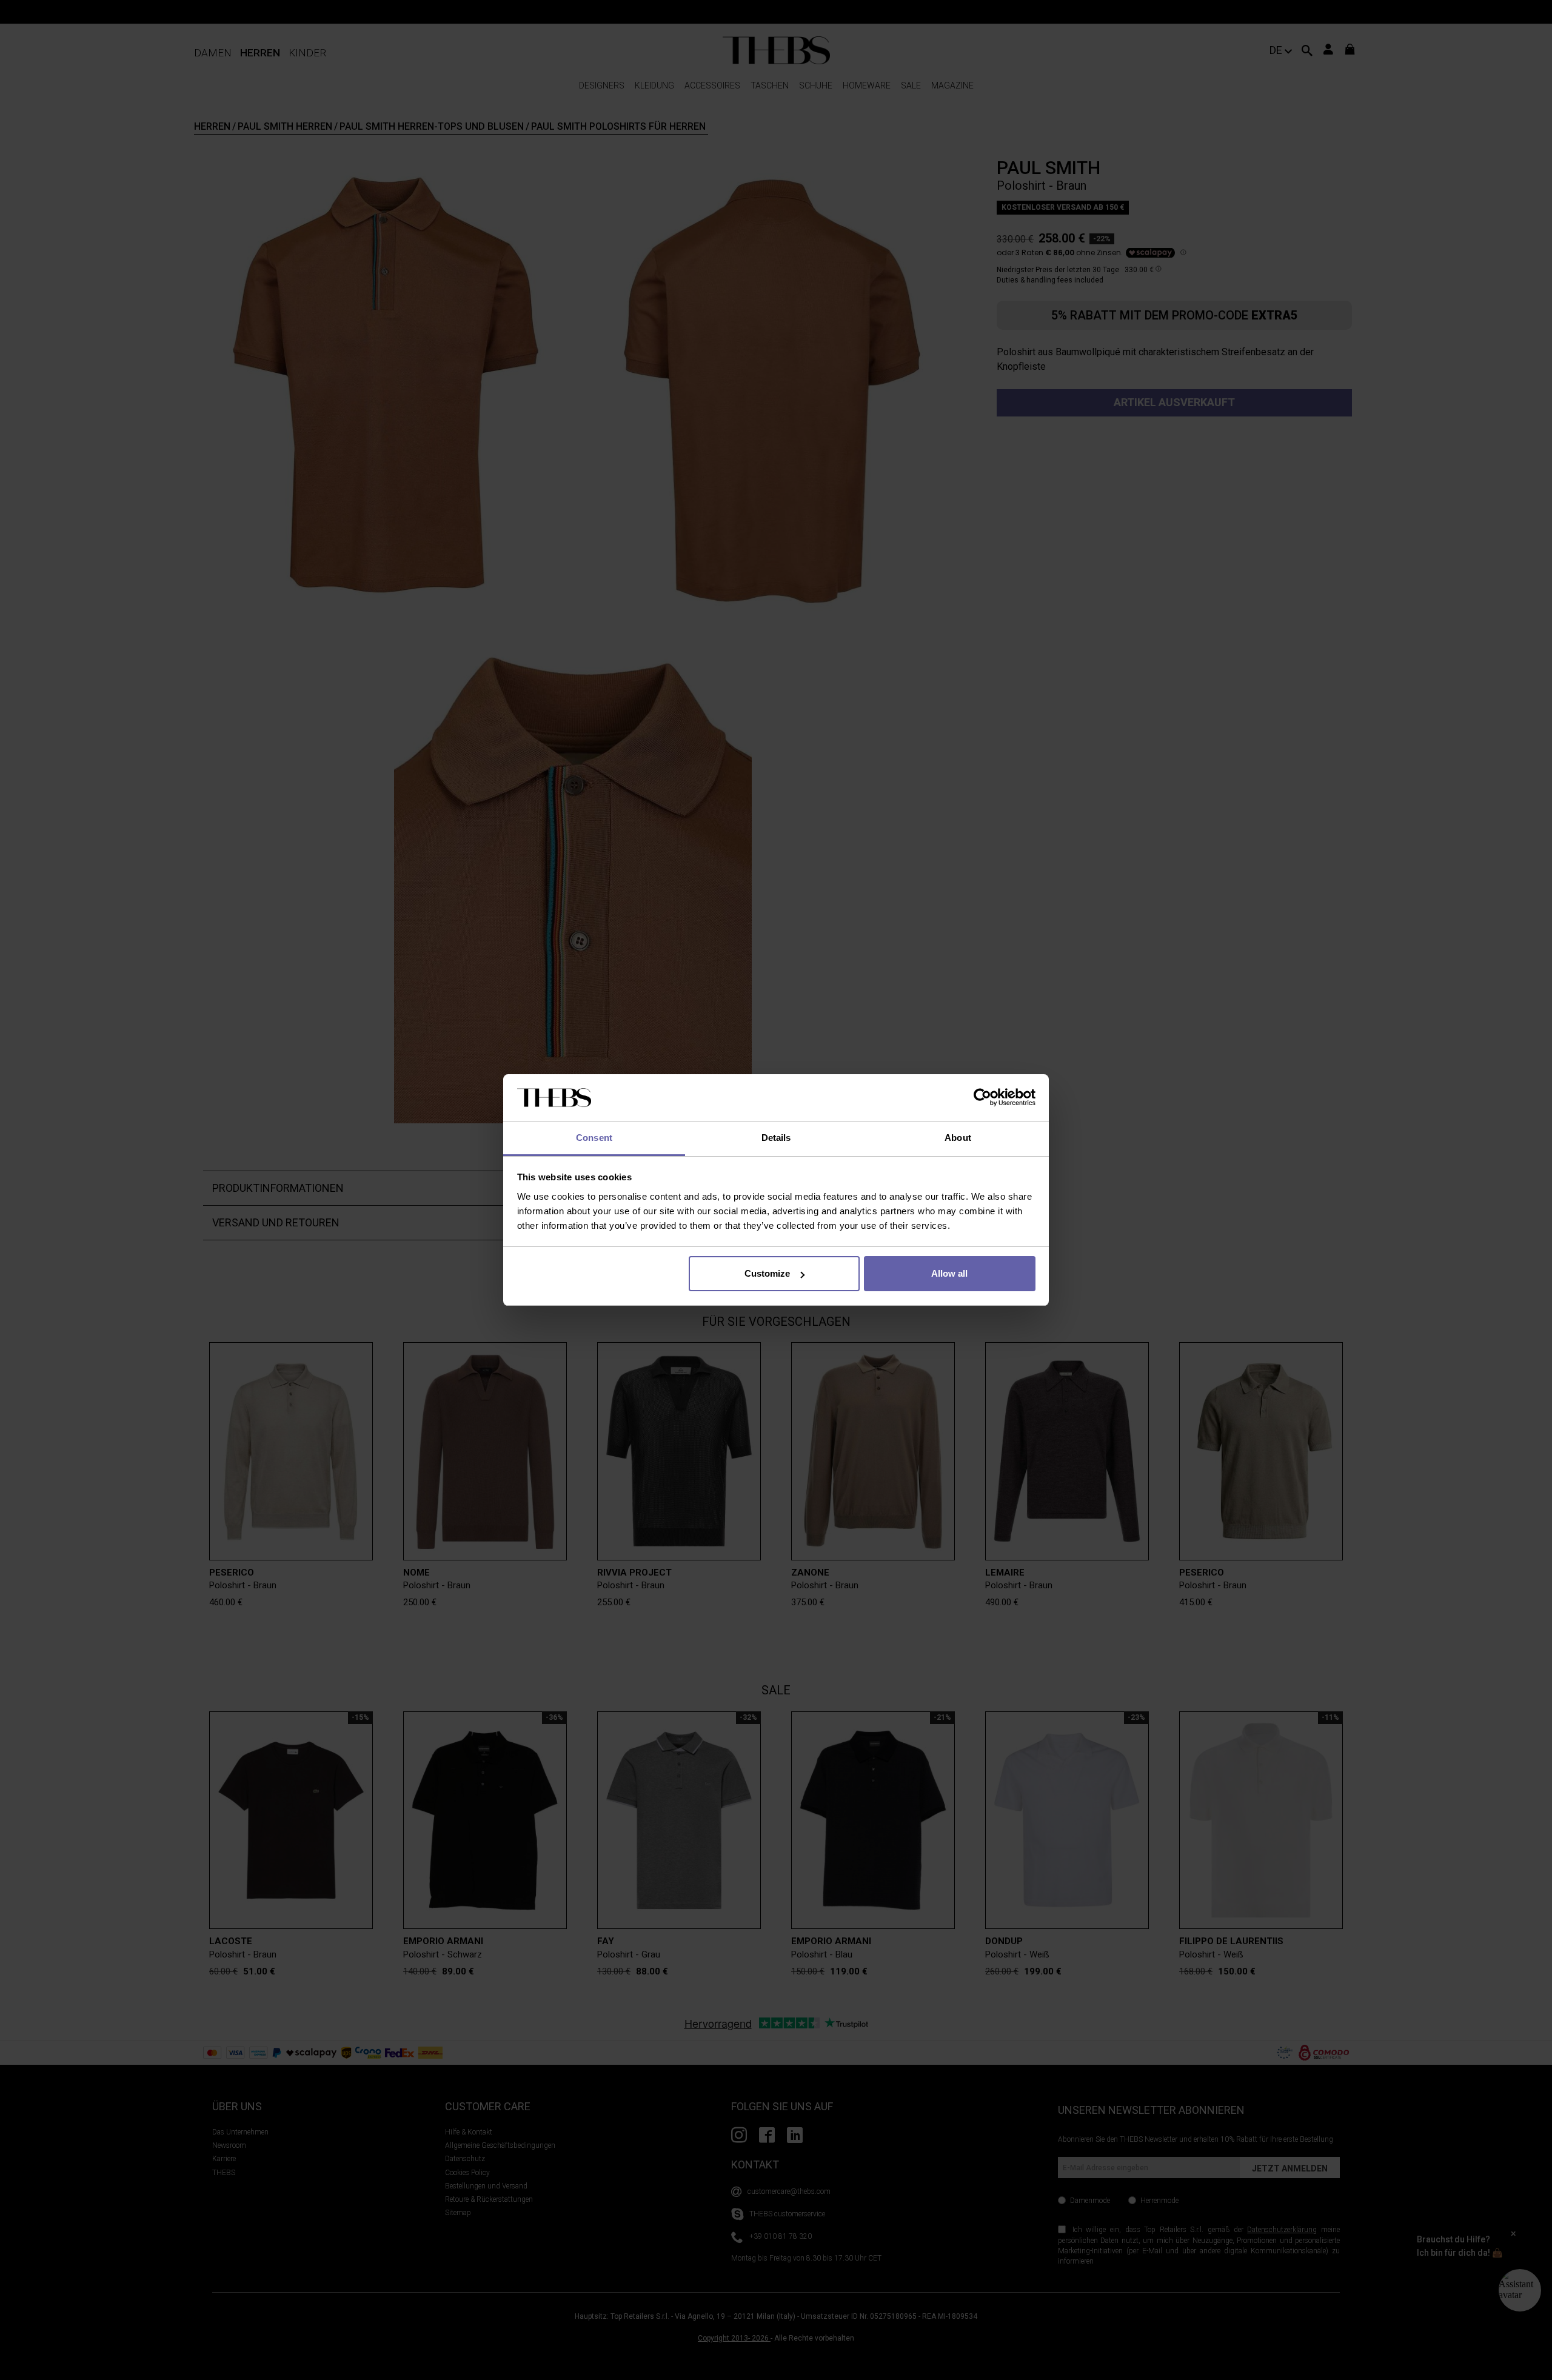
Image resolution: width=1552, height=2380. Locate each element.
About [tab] (958, 1138)
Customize (767, 1273)
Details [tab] (776, 1138)
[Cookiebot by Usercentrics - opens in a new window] (982, 1098)
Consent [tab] (594, 1138)
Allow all (949, 1273)
